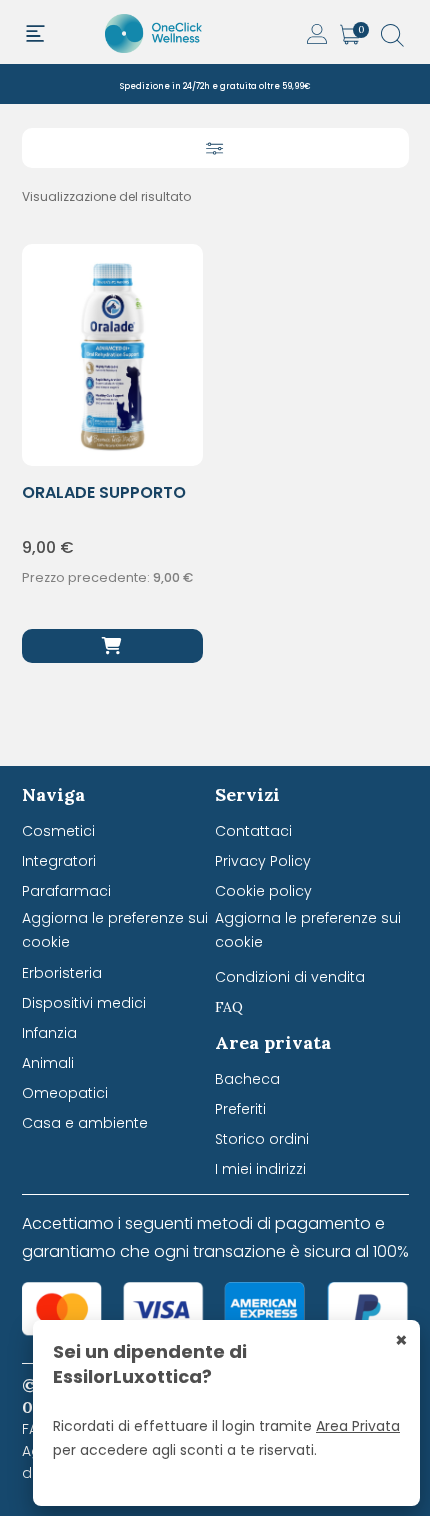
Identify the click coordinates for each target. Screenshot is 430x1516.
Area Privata (358, 1426)
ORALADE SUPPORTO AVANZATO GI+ (104, 503)
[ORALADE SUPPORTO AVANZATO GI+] (113, 646)
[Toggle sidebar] (215, 148)
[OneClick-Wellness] (155, 32)
